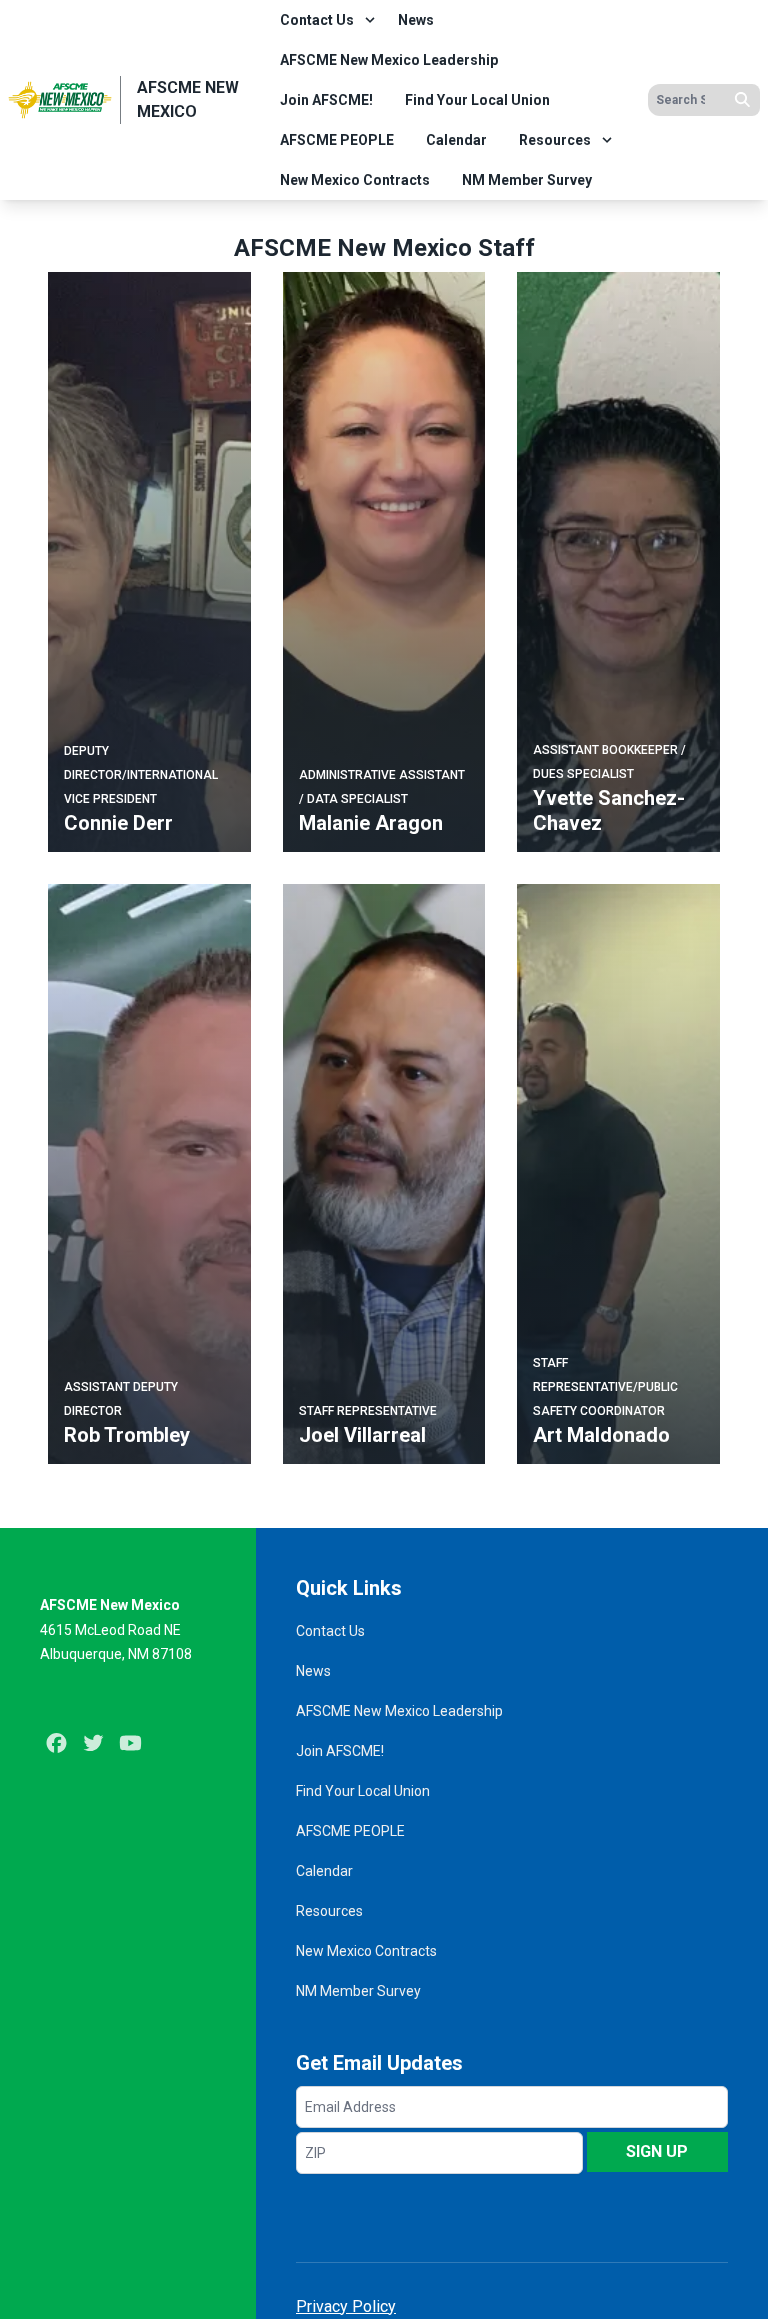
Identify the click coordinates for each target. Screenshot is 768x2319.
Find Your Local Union (477, 100)
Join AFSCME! (326, 100)
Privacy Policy (346, 2306)
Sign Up (657, 2151)
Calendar (456, 140)
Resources (555, 140)
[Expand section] (370, 20)
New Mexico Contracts (355, 180)
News (416, 20)
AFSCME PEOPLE (337, 140)
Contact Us (317, 20)
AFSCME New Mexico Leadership (389, 60)
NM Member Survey (527, 180)
